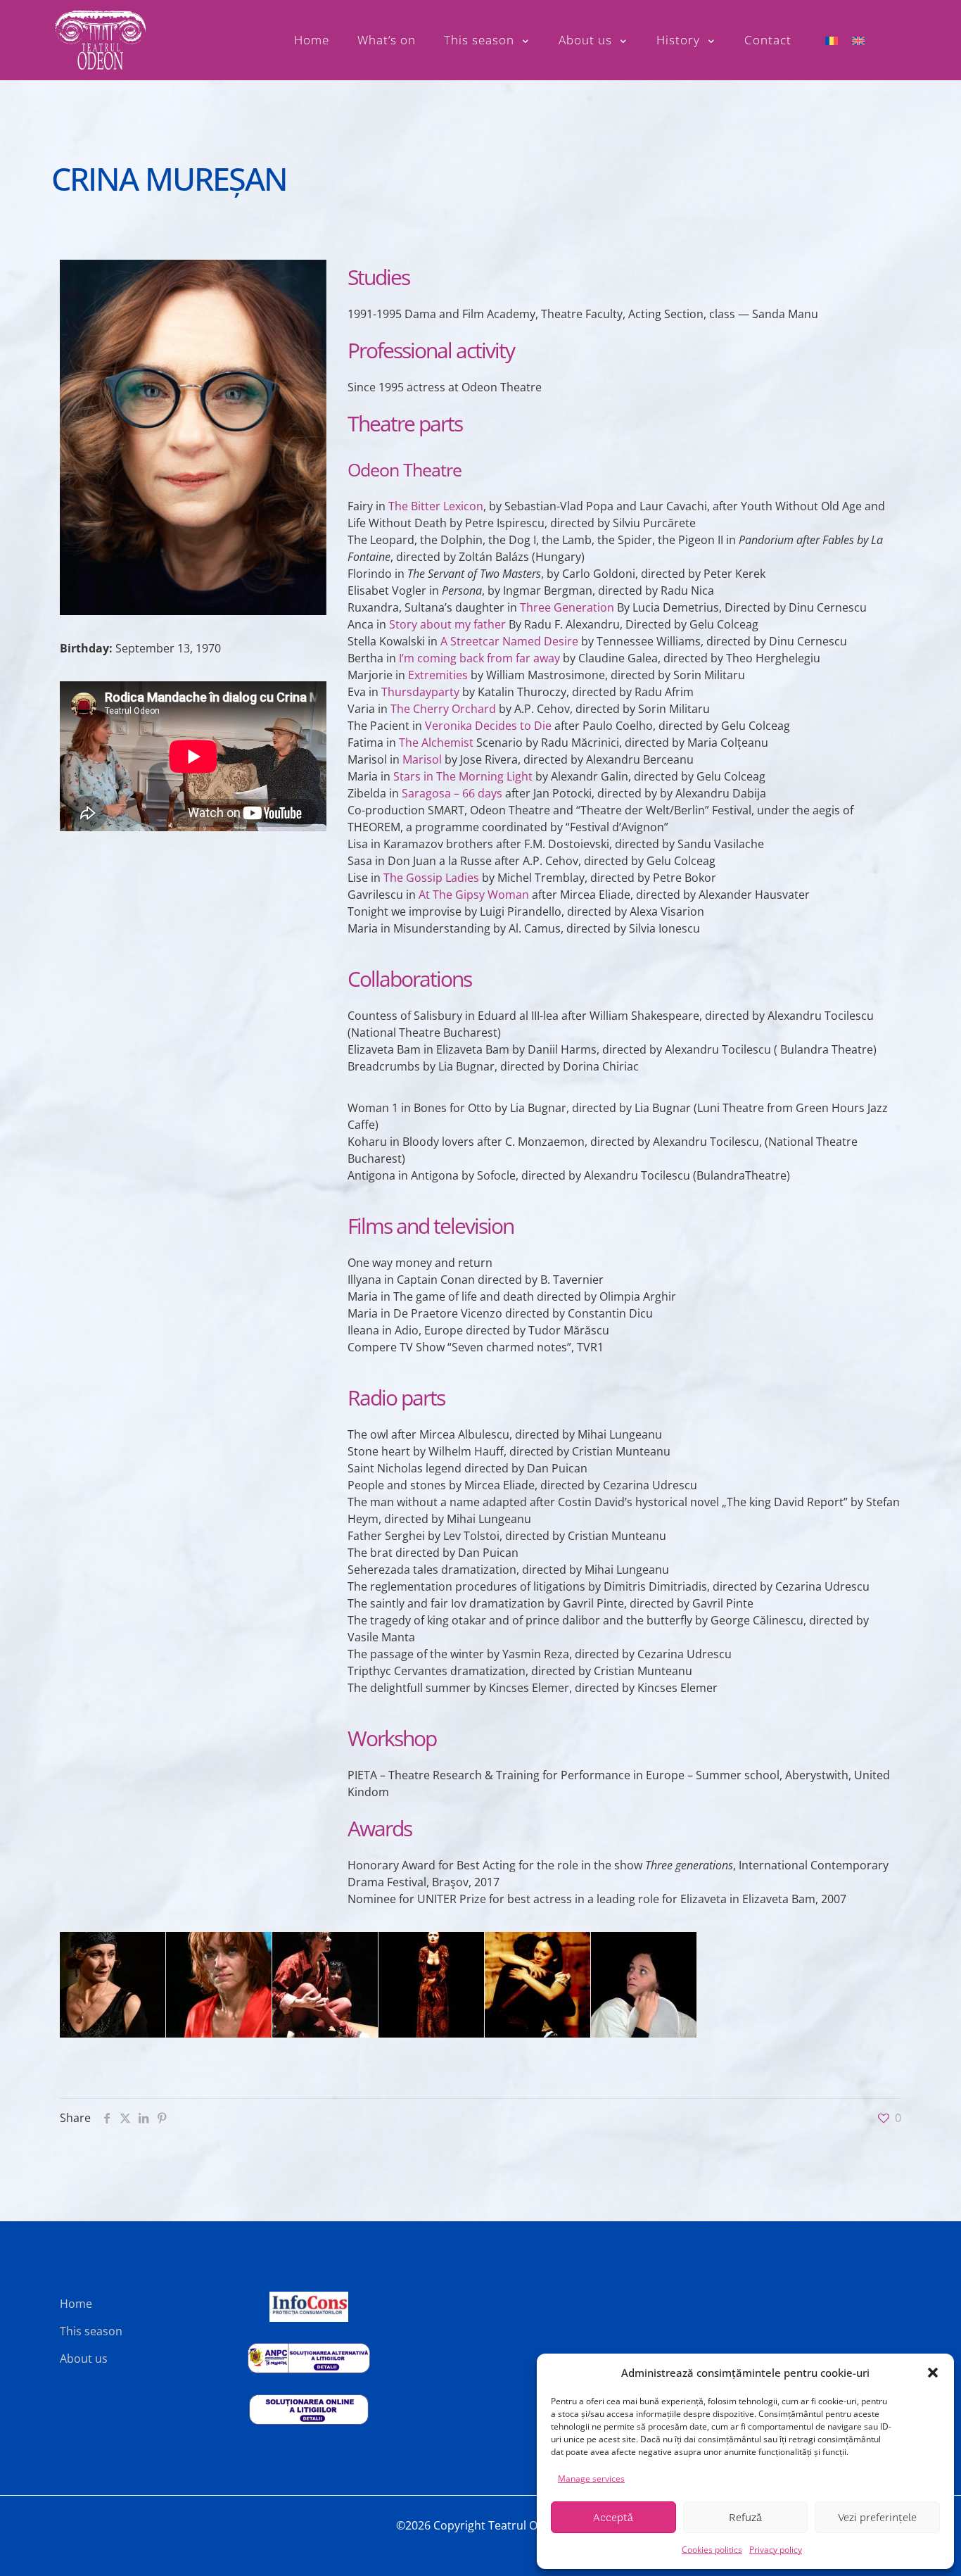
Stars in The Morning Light (463, 776)
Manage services (591, 2479)
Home (76, 2304)
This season (91, 2331)
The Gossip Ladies (431, 878)
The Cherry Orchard (443, 709)
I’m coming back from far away (479, 658)
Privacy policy (776, 2550)
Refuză (745, 2518)
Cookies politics (712, 2550)
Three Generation (567, 607)
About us (84, 2359)
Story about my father (447, 624)
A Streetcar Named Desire (509, 641)
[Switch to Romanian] (832, 40)
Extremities (438, 675)
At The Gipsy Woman (474, 895)
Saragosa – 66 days (452, 793)
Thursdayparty (420, 692)
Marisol (422, 759)
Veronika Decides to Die (488, 726)
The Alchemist (436, 743)
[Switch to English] (858, 40)
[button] (933, 2373)
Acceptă (613, 2518)
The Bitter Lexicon (436, 506)
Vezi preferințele (877, 2518)
